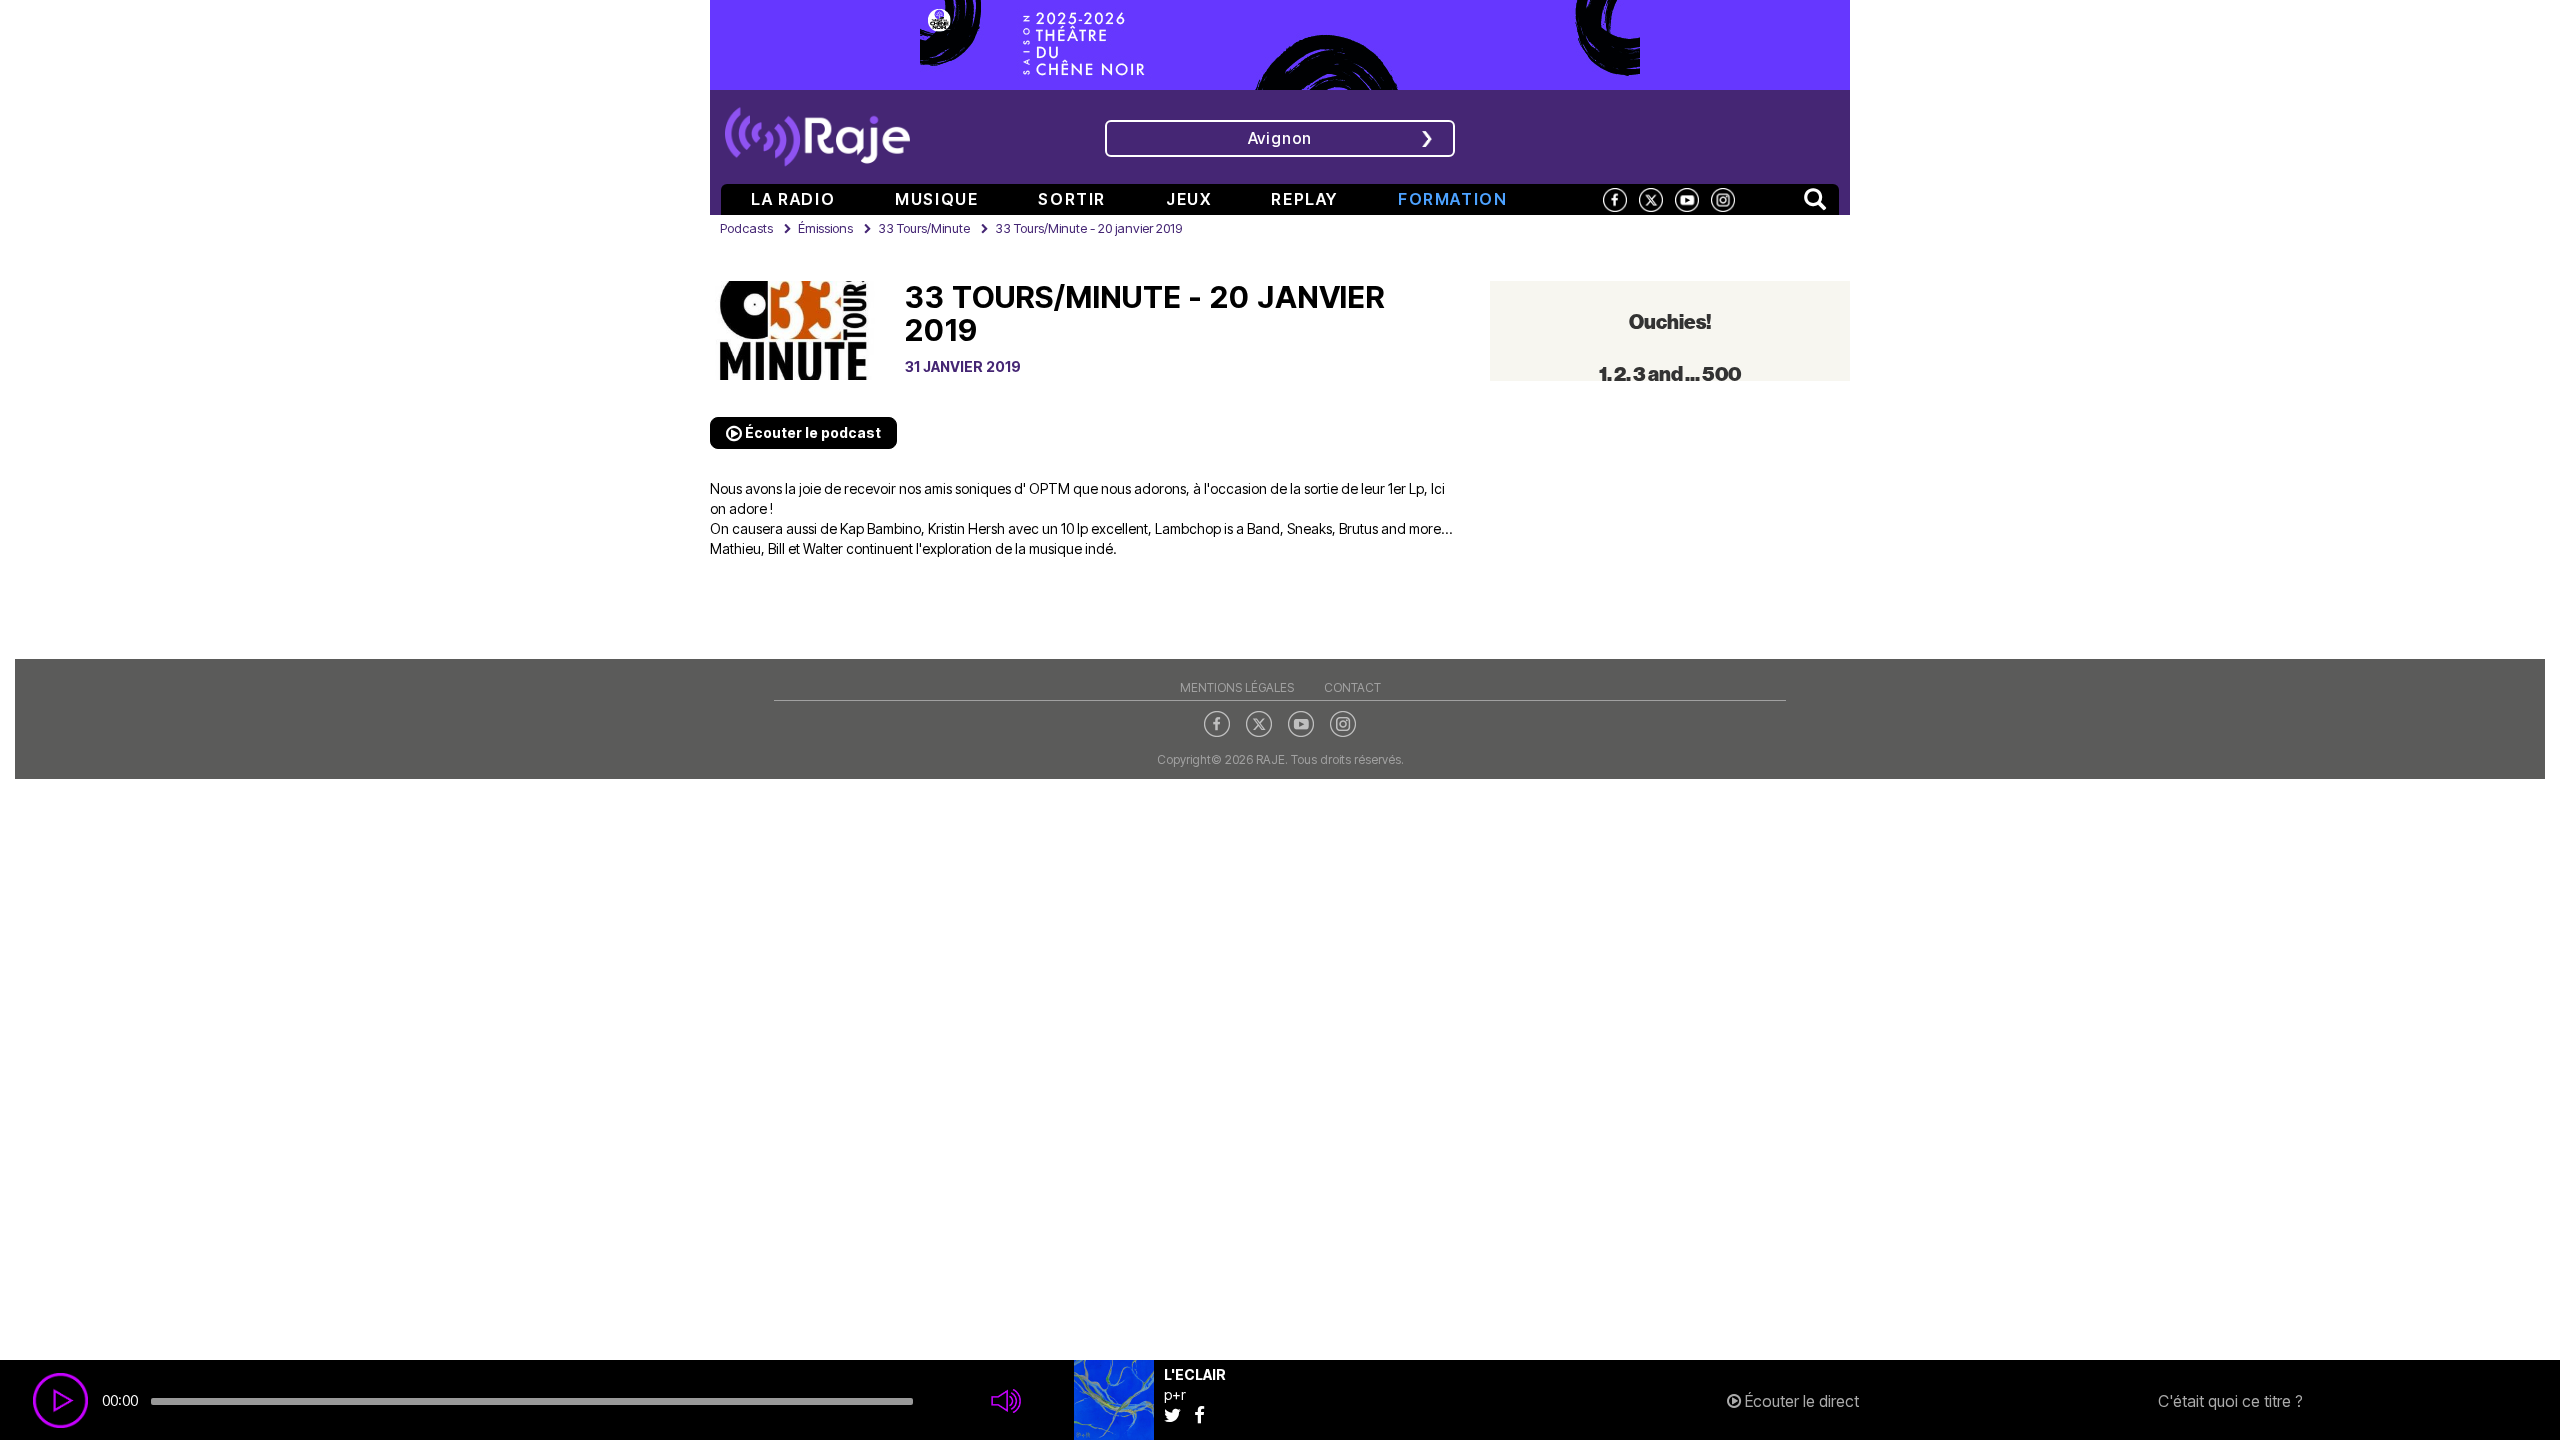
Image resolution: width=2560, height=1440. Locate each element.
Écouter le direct (1800, 1401)
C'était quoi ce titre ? (2230, 1401)
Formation (1452, 199)
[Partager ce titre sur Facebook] (1204, 1414)
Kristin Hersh (966, 528)
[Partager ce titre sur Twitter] (1179, 1414)
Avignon (1280, 138)
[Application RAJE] (1705, 135)
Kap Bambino (880, 528)
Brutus (1358, 528)
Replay (1304, 199)
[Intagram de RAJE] (1343, 723)
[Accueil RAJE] (817, 130)
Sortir (1072, 199)
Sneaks (1309, 528)
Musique (936, 199)
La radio (793, 199)
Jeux (1188, 199)
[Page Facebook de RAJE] (1615, 198)
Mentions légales (1237, 687)
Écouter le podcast (811, 432)
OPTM (1049, 488)
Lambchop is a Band (1217, 528)
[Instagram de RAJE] (1723, 198)
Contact (1352, 687)
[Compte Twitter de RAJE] (1651, 198)
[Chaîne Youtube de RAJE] (1687, 198)
